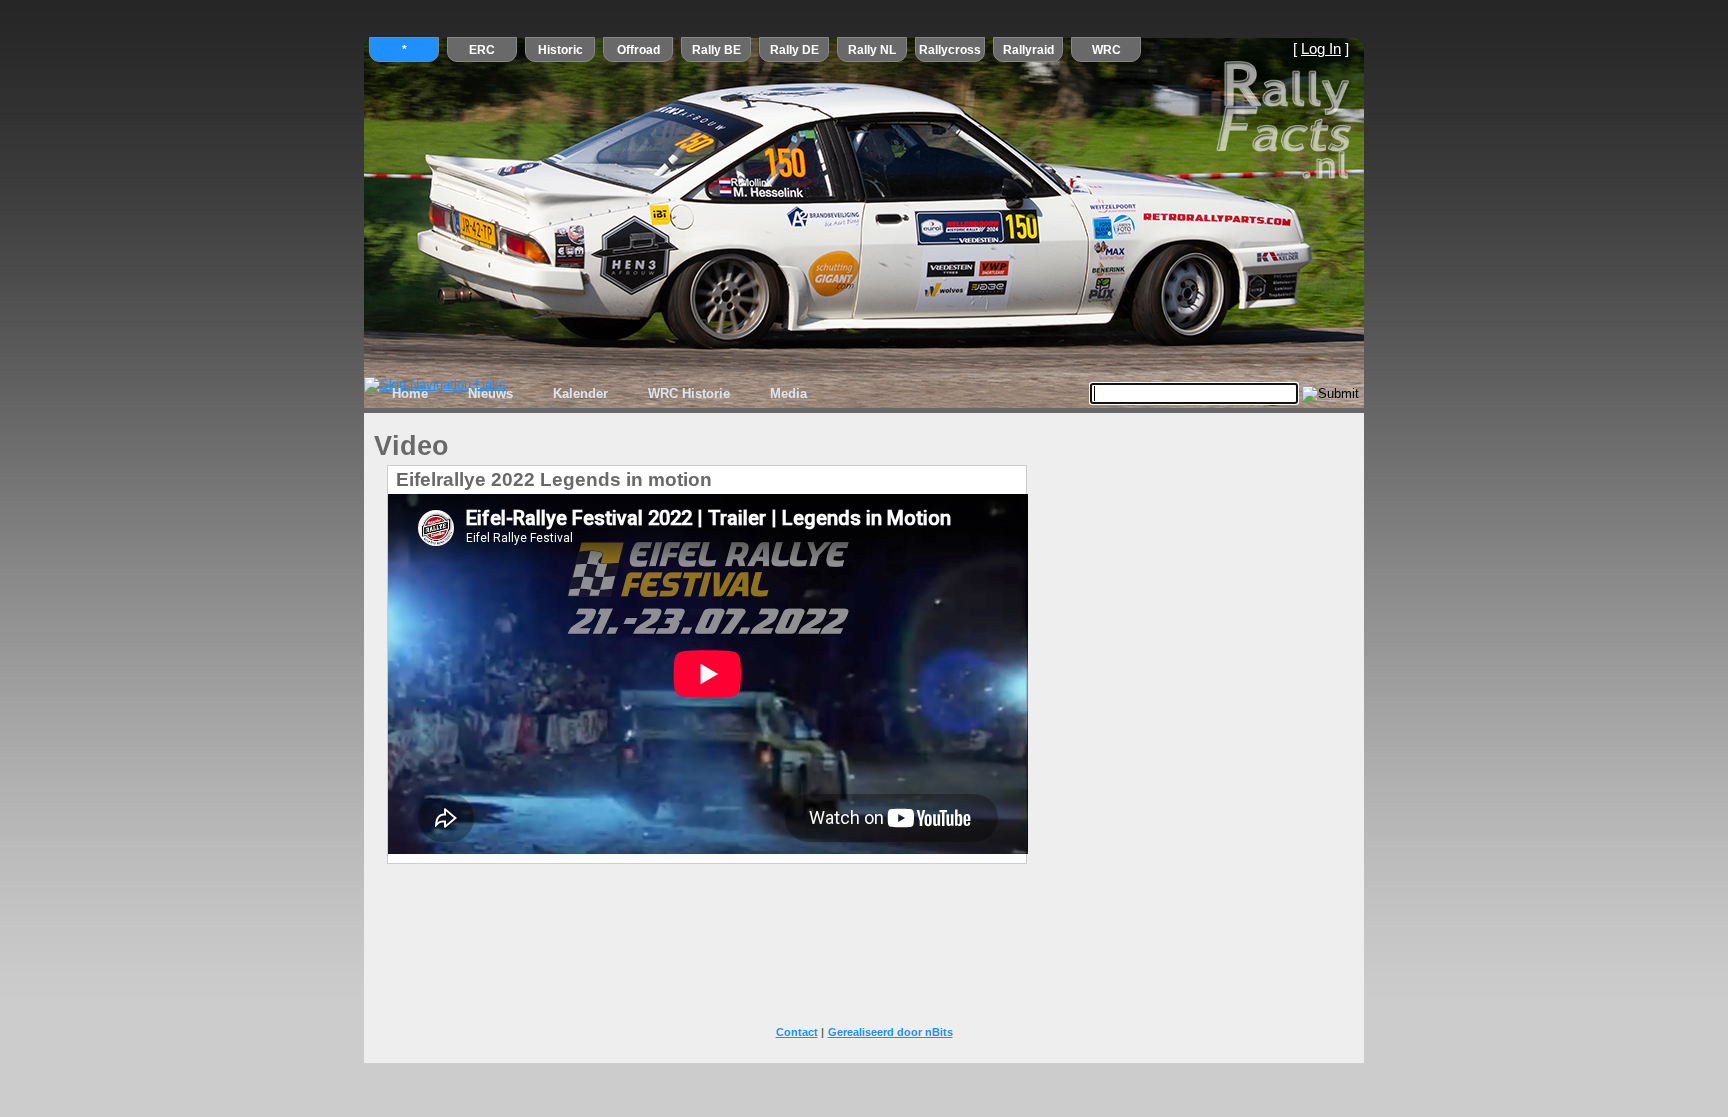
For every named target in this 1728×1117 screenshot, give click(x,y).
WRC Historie (689, 393)
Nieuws (490, 393)
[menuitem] (410, 394)
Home (410, 393)
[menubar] (599, 394)
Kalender (580, 393)
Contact (797, 1032)
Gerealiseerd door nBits (890, 1032)
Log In (1321, 49)
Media (788, 393)
